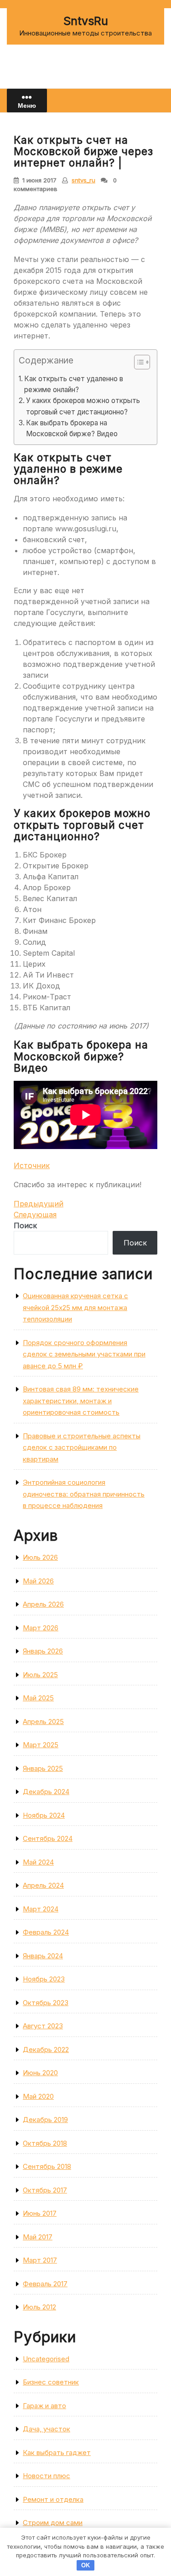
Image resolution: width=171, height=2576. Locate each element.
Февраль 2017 (45, 2284)
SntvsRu (86, 21)
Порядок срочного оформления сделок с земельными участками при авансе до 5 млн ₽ (84, 1354)
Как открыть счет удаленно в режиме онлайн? (74, 384)
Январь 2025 (43, 1768)
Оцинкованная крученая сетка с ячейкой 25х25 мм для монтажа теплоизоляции (75, 1307)
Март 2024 (41, 1909)
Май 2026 (38, 1581)
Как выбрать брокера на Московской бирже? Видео (72, 428)
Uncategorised (46, 2359)
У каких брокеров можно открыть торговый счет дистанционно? (83, 406)
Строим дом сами (53, 2523)
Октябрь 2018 (45, 2143)
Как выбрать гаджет (57, 2452)
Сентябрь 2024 (48, 1838)
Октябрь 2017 (45, 2190)
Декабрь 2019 (45, 2120)
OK (85, 2565)
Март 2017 (40, 2260)
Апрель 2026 (43, 1604)
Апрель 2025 (43, 1722)
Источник (32, 1165)
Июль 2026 (40, 1557)
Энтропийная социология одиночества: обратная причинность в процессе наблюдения (84, 1494)
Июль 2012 (39, 2307)
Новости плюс (47, 2476)
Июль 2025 (40, 1675)
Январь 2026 (43, 1651)
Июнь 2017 (40, 2213)
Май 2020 (38, 2096)
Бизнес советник (51, 2382)
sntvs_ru (83, 180)
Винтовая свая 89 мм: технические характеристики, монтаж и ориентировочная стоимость (81, 1401)
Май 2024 (38, 1862)
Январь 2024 (43, 1956)
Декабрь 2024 (46, 1792)
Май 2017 (38, 2237)
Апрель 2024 (43, 1885)
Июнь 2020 (40, 2073)
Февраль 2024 (46, 1932)
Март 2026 (41, 1628)
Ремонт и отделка (53, 2499)
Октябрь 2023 (46, 2003)
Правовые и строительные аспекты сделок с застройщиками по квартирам (82, 1447)
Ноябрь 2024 (44, 1815)
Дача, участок (47, 2429)
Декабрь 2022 (46, 2049)
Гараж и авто (44, 2406)
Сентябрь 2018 (47, 2166)
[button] (137, 364)
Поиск (25, 1225)
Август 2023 (43, 2026)
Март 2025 (41, 1745)
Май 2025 (38, 1698)
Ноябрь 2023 (44, 1979)
